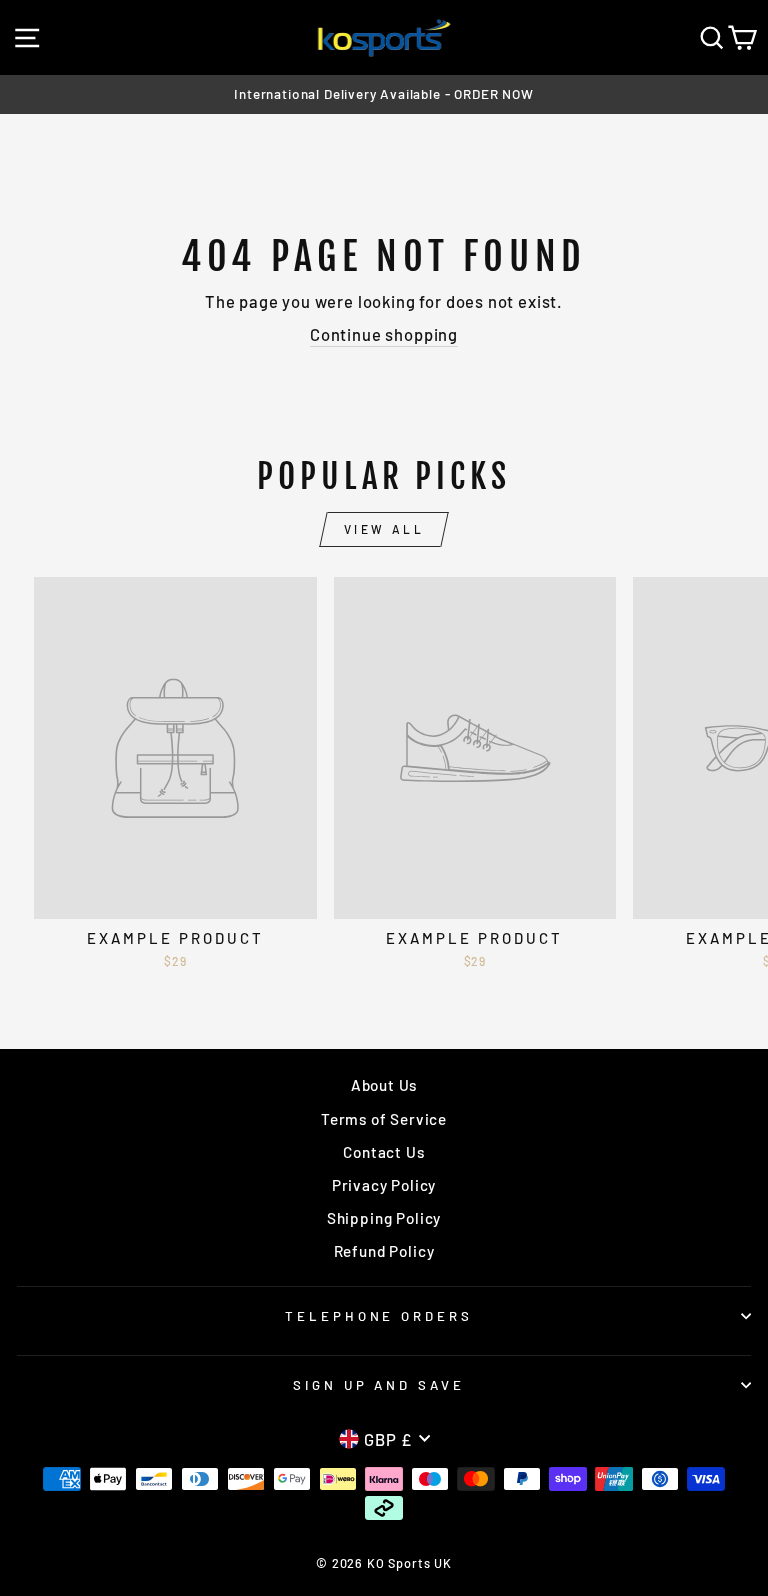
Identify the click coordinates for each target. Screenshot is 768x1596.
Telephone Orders (379, 1316)
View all (384, 529)
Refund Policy (384, 1251)
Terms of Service (384, 1119)
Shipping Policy (384, 1218)
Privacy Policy (384, 1185)
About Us (384, 1085)
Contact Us (383, 1152)
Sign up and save (379, 1385)
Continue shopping (384, 334)
